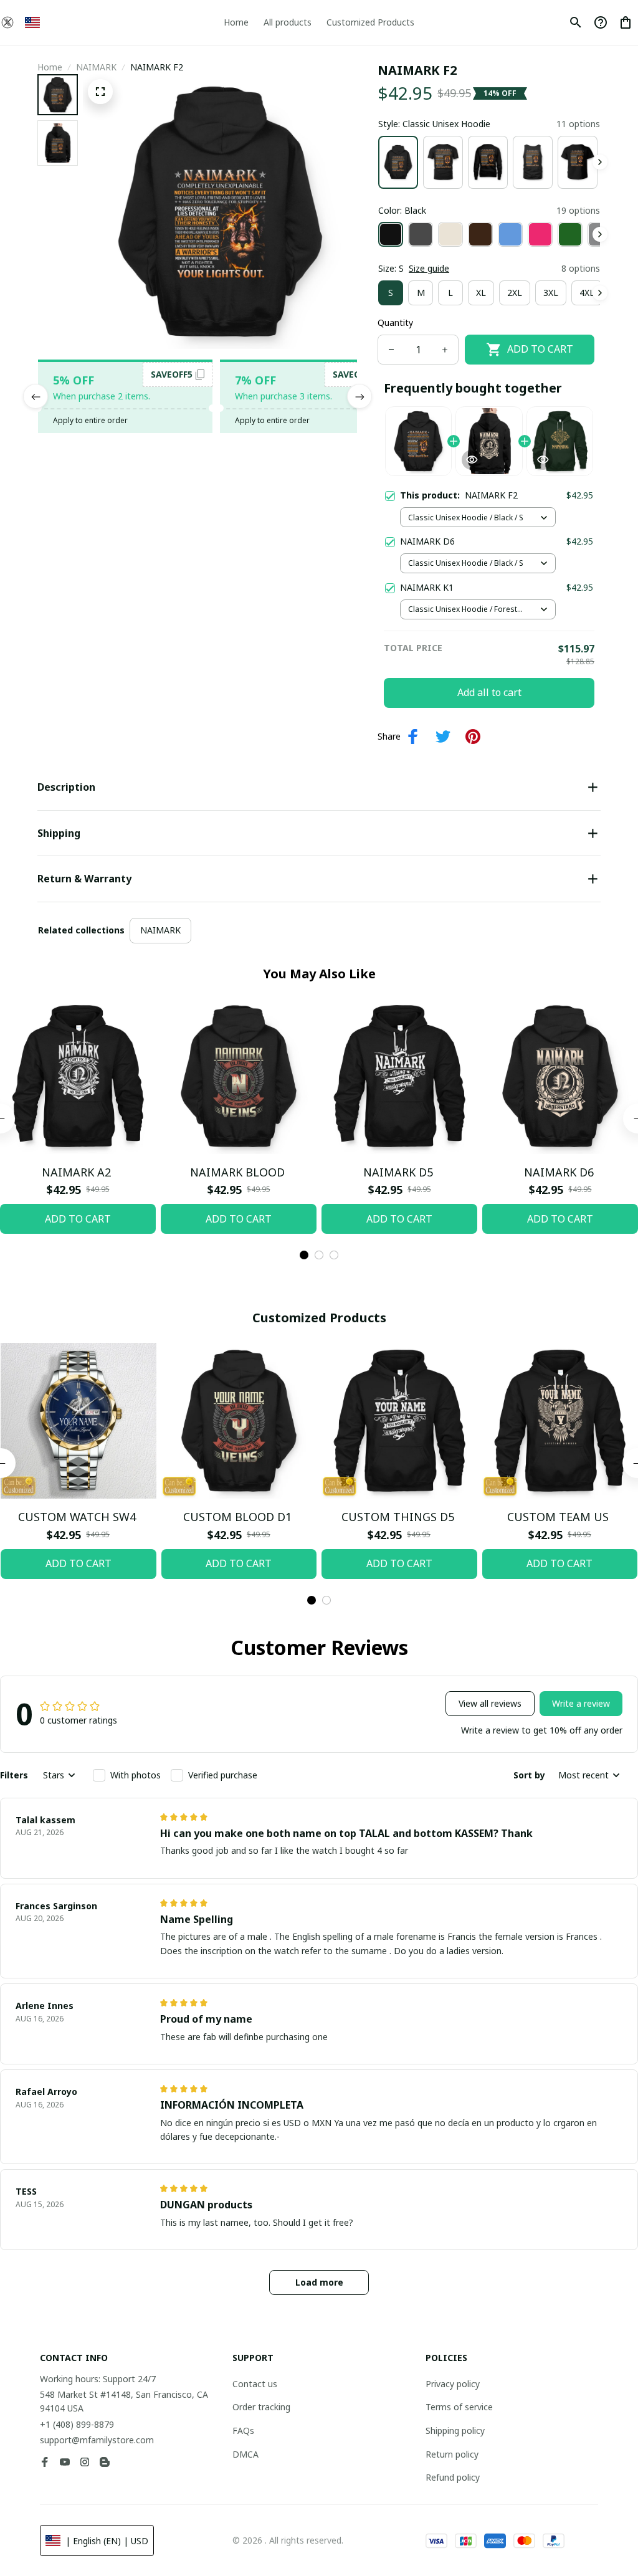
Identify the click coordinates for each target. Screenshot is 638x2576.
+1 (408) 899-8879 (77, 2424)
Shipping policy (455, 2431)
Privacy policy (453, 2384)
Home (50, 67)
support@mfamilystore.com (97, 2440)
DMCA (245, 2454)
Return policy (452, 2454)
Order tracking (261, 2407)
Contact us (255, 2384)
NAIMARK (96, 67)
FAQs (243, 2431)
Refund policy (453, 2477)
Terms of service (459, 2407)
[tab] (304, 1255)
